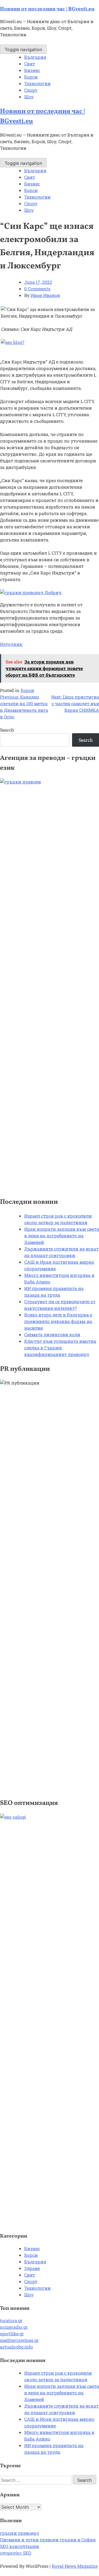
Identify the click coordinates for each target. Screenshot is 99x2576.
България (35, 57)
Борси (31, 77)
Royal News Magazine (75, 2566)
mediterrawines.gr (19, 2340)
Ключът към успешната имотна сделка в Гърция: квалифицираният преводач (60, 1348)
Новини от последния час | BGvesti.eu (47, 9)
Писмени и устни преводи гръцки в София (48, 2540)
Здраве (32, 2268)
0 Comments (37, 289)
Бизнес (32, 70)
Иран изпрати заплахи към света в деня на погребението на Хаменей (62, 1236)
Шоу (29, 97)
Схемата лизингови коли (52, 1334)
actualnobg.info (16, 2347)
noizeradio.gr (14, 2327)
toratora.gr (11, 2320)
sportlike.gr (12, 2334)
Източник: (12, 644)
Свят (30, 64)
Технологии (37, 83)
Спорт (31, 90)
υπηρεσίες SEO (16, 2553)
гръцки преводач (20, 2533)
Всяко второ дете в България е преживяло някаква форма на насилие (58, 1321)
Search (7, 730)
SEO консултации (20, 2546)
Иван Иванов (45, 295)
